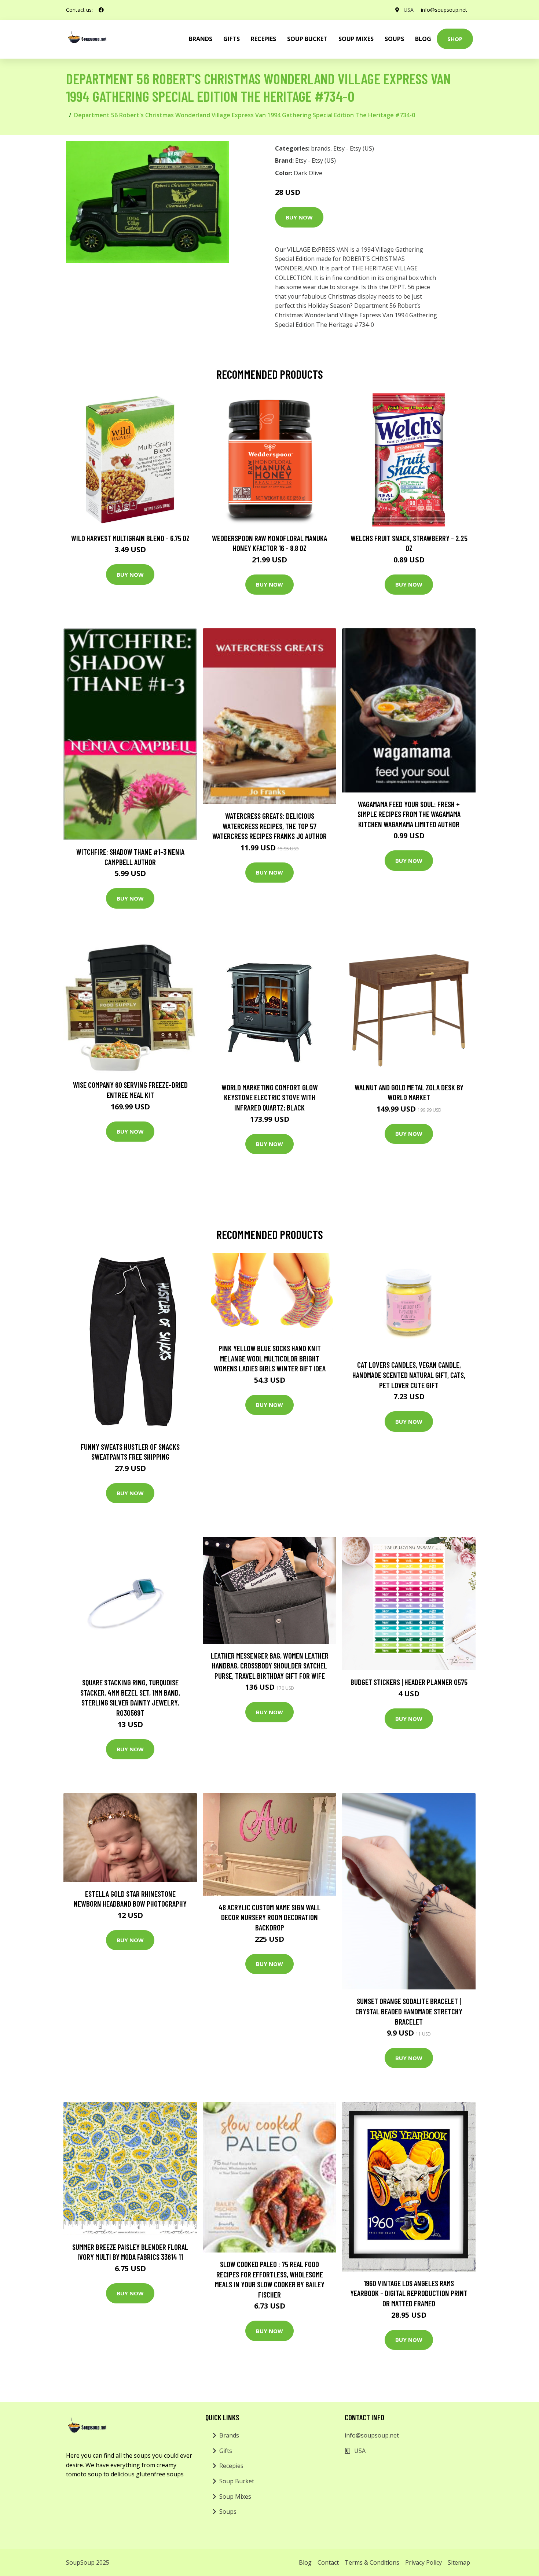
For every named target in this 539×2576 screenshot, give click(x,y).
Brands (229, 2435)
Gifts (232, 39)
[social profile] (101, 10)
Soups (394, 39)
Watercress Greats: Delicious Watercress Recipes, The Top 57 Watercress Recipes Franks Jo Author (269, 826)
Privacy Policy (423, 2562)
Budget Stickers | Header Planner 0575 (409, 1682)
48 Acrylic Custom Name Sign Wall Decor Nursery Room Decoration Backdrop (269, 1917)
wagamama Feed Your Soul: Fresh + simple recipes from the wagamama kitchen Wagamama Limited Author (409, 814)
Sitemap (459, 2562)
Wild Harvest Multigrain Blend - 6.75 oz (130, 538)
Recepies (263, 39)
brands (201, 39)
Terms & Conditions (372, 2562)
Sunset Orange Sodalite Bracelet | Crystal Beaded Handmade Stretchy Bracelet (409, 2011)
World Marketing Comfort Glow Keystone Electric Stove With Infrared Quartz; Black (270, 1097)
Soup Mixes (356, 39)
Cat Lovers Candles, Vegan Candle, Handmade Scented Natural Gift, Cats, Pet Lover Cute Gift (409, 1375)
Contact (328, 2562)
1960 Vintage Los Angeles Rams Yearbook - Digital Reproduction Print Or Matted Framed (409, 2293)
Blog (423, 39)
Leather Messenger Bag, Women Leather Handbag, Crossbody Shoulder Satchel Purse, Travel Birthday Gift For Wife (270, 1666)
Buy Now (299, 217)
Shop (455, 39)
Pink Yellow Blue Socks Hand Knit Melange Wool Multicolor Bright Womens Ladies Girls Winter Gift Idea (270, 1358)
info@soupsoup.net (444, 10)
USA (409, 10)
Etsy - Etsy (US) (354, 148)
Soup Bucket (307, 39)
